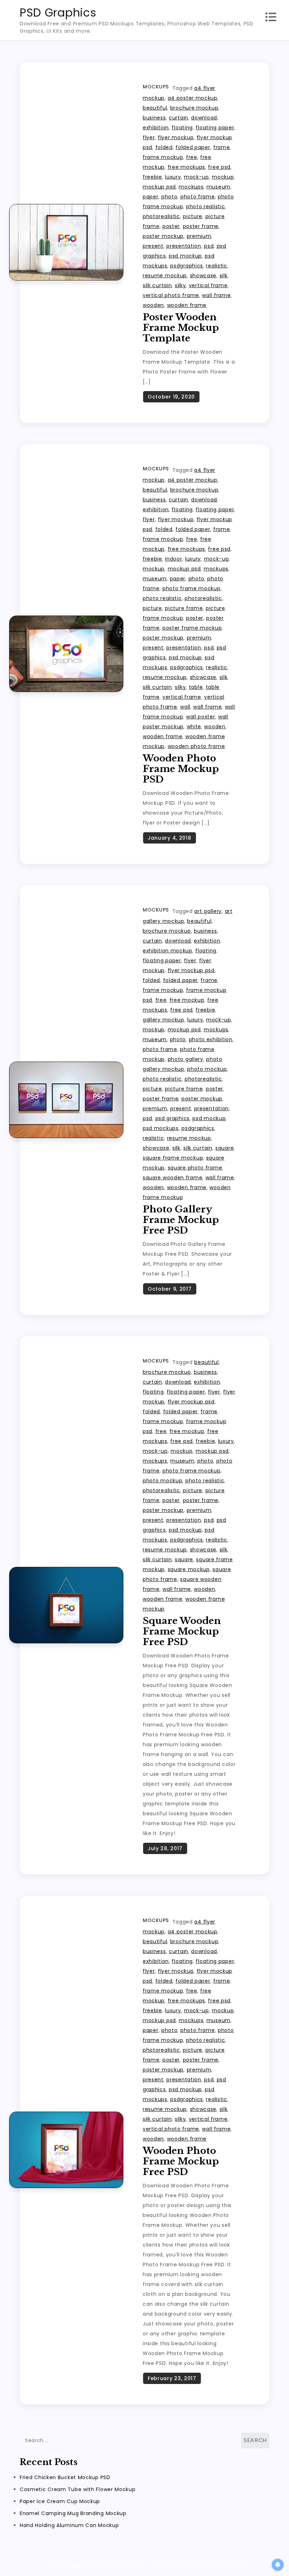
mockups (191, 187)
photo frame (198, 197)
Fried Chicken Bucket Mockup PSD (65, 2477)
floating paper (215, 128)
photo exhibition (211, 1039)
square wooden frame (173, 1178)
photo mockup (207, 1069)
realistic (216, 266)
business (154, 118)
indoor (173, 559)
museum (219, 187)
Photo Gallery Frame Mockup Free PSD (181, 1220)
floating (182, 128)
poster (171, 226)
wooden (153, 305)
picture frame (184, 608)
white (194, 727)
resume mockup (165, 276)
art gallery (208, 911)
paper (151, 197)
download (204, 118)
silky (180, 285)
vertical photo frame (171, 295)
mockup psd (159, 187)
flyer (149, 137)
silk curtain (157, 285)
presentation (184, 246)
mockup (223, 177)
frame (222, 147)
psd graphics (173, 1118)
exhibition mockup (168, 951)
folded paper (193, 147)
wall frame (216, 295)
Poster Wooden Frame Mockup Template (181, 328)
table (196, 687)
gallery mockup (164, 1020)
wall (185, 707)
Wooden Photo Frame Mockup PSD (181, 769)
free (192, 157)
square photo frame (195, 1168)
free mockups (186, 167)
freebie (152, 177)
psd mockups (161, 1128)
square (225, 1148)
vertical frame (208, 285)
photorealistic (161, 216)
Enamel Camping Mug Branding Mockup (73, 2513)
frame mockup (163, 157)
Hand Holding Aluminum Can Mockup (69, 2525)
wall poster (201, 717)
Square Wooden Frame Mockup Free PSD (182, 1631)
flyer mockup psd (191, 970)
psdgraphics (187, 266)
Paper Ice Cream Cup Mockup (60, 2501)
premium (199, 236)
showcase (203, 276)
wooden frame (187, 305)
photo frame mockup (192, 588)
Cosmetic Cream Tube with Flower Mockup (78, 2489)
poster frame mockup (192, 628)
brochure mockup (194, 108)
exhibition (156, 128)
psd (209, 246)
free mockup (187, 1000)
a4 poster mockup (193, 98)
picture (193, 216)
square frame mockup (173, 1158)
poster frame (201, 226)
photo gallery (186, 1059)
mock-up (196, 177)
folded (164, 147)
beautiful (155, 108)
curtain (179, 118)
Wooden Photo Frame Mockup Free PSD (181, 2161)
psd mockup (185, 256)
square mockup (189, 1569)
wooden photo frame (196, 746)
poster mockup (163, 236)
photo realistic (206, 206)
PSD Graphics (58, 13)
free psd (219, 167)
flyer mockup (176, 137)
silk (224, 276)
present (153, 246)
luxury (173, 177)
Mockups (156, 87)
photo (170, 197)
